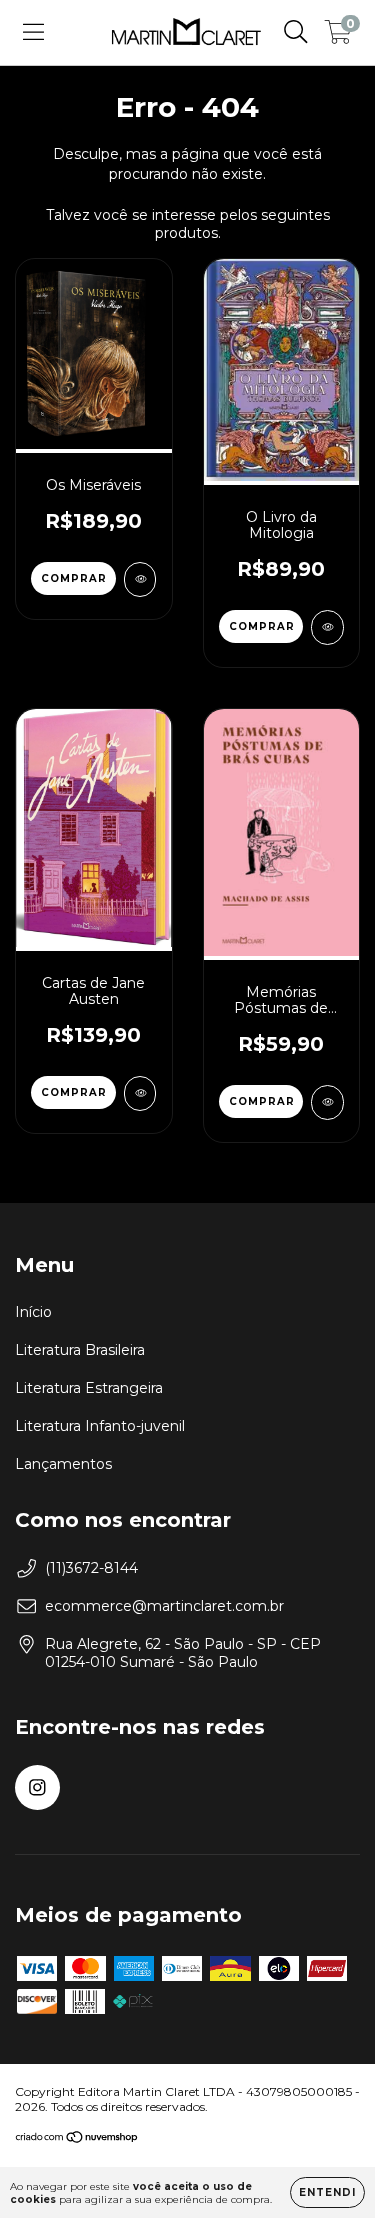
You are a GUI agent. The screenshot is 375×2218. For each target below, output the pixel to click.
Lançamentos (63, 1464)
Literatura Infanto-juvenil (100, 1426)
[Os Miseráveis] (140, 579)
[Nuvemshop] (77, 2139)
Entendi (327, 2192)
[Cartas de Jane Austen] (140, 1093)
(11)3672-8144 (91, 1568)
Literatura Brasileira (80, 1350)
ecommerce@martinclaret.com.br (164, 1606)
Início (33, 1312)
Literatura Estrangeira (89, 1388)
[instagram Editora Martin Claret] (37, 1787)
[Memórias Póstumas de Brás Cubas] (327, 1102)
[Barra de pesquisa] (296, 32)
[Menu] (33, 32)
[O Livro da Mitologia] (327, 627)
